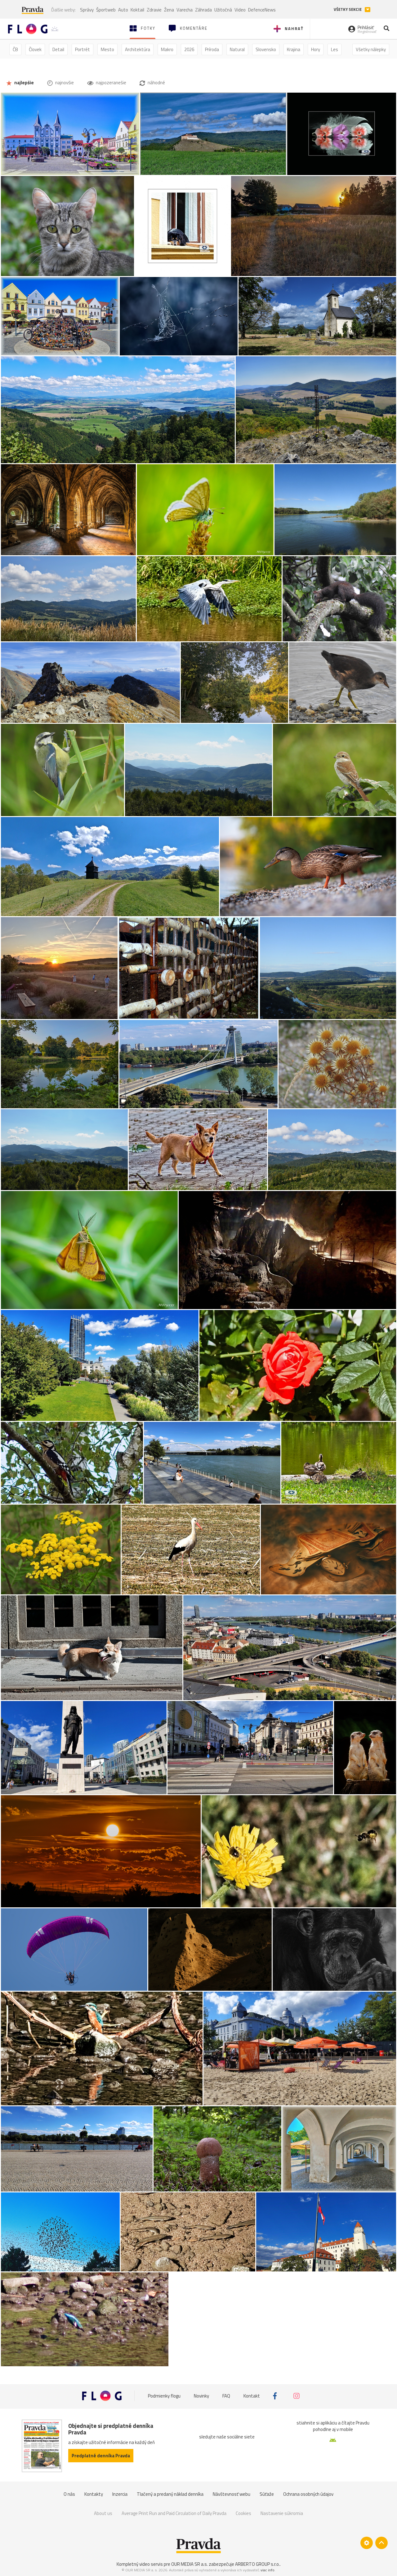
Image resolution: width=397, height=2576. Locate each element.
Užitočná (223, 10)
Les (335, 49)
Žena (169, 10)
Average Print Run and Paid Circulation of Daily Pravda (174, 2513)
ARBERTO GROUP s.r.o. (257, 2564)
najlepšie (24, 83)
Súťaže (267, 2494)
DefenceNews (262, 10)
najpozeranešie (111, 83)
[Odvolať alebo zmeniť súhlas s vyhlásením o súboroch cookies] (367, 2543)
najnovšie (64, 83)
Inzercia (120, 2494)
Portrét (83, 49)
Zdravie (154, 10)
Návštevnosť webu (232, 2494)
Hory (316, 49)
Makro (167, 49)
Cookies (243, 2513)
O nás (69, 2494)
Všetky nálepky (371, 49)
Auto (123, 10)
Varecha (185, 10)
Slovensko (266, 49)
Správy (87, 10)
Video (240, 10)
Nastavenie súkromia (282, 2513)
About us (103, 2513)
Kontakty (94, 2494)
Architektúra (138, 49)
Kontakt (252, 2396)
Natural (237, 49)
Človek (35, 49)
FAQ (226, 2396)
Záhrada (203, 10)
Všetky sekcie (348, 9)
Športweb (106, 10)
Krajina (294, 49)
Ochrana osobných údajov (308, 2494)
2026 (189, 49)
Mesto (107, 49)
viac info (268, 2570)
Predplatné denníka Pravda (101, 2456)
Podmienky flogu (164, 2396)
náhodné (156, 83)
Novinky (201, 2396)
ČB (15, 49)
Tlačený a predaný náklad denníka (170, 2494)
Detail (58, 49)
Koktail (137, 10)
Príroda (212, 49)
